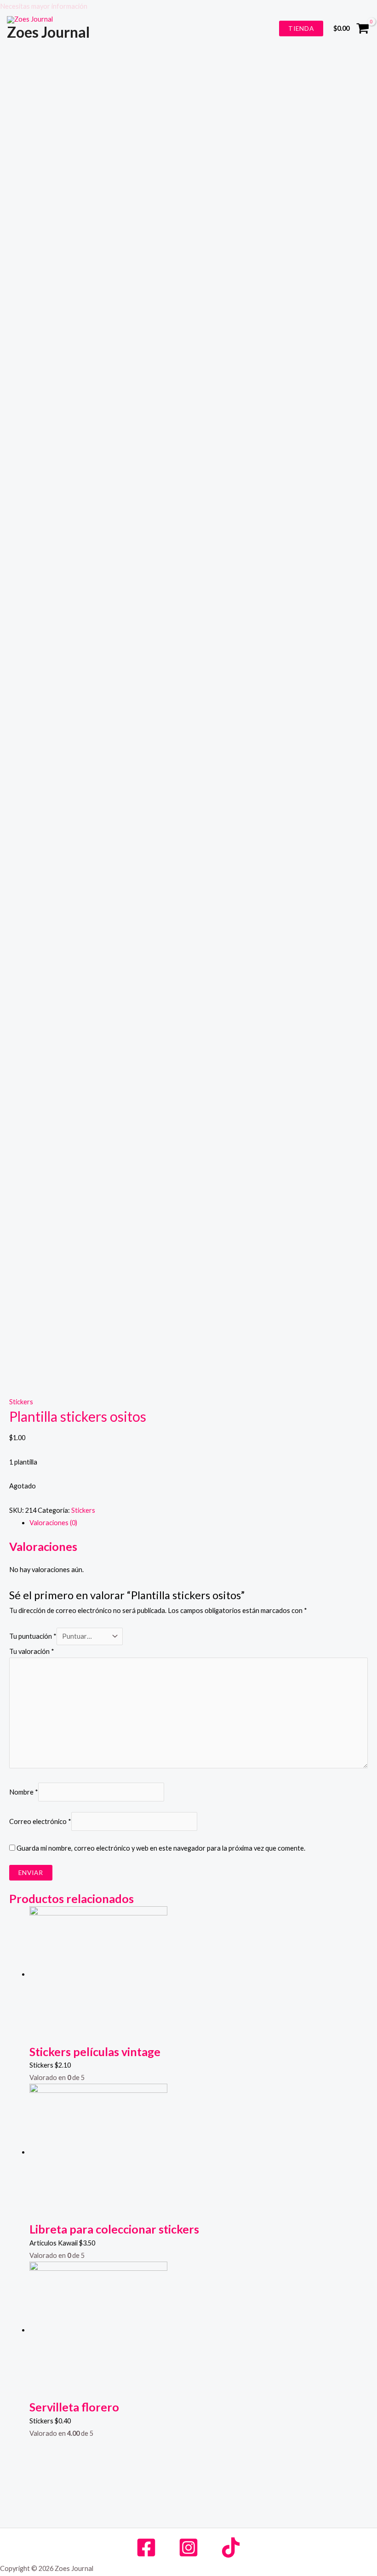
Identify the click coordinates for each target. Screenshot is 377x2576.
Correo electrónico (40, 1821)
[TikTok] (231, 2548)
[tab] (199, 1523)
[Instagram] (188, 2548)
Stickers (21, 1402)
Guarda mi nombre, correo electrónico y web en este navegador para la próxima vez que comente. (161, 1848)
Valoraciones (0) (53, 1523)
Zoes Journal (48, 32)
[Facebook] (146, 2548)
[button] (188, 6)
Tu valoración (32, 1651)
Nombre (24, 1792)
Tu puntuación (33, 1636)
